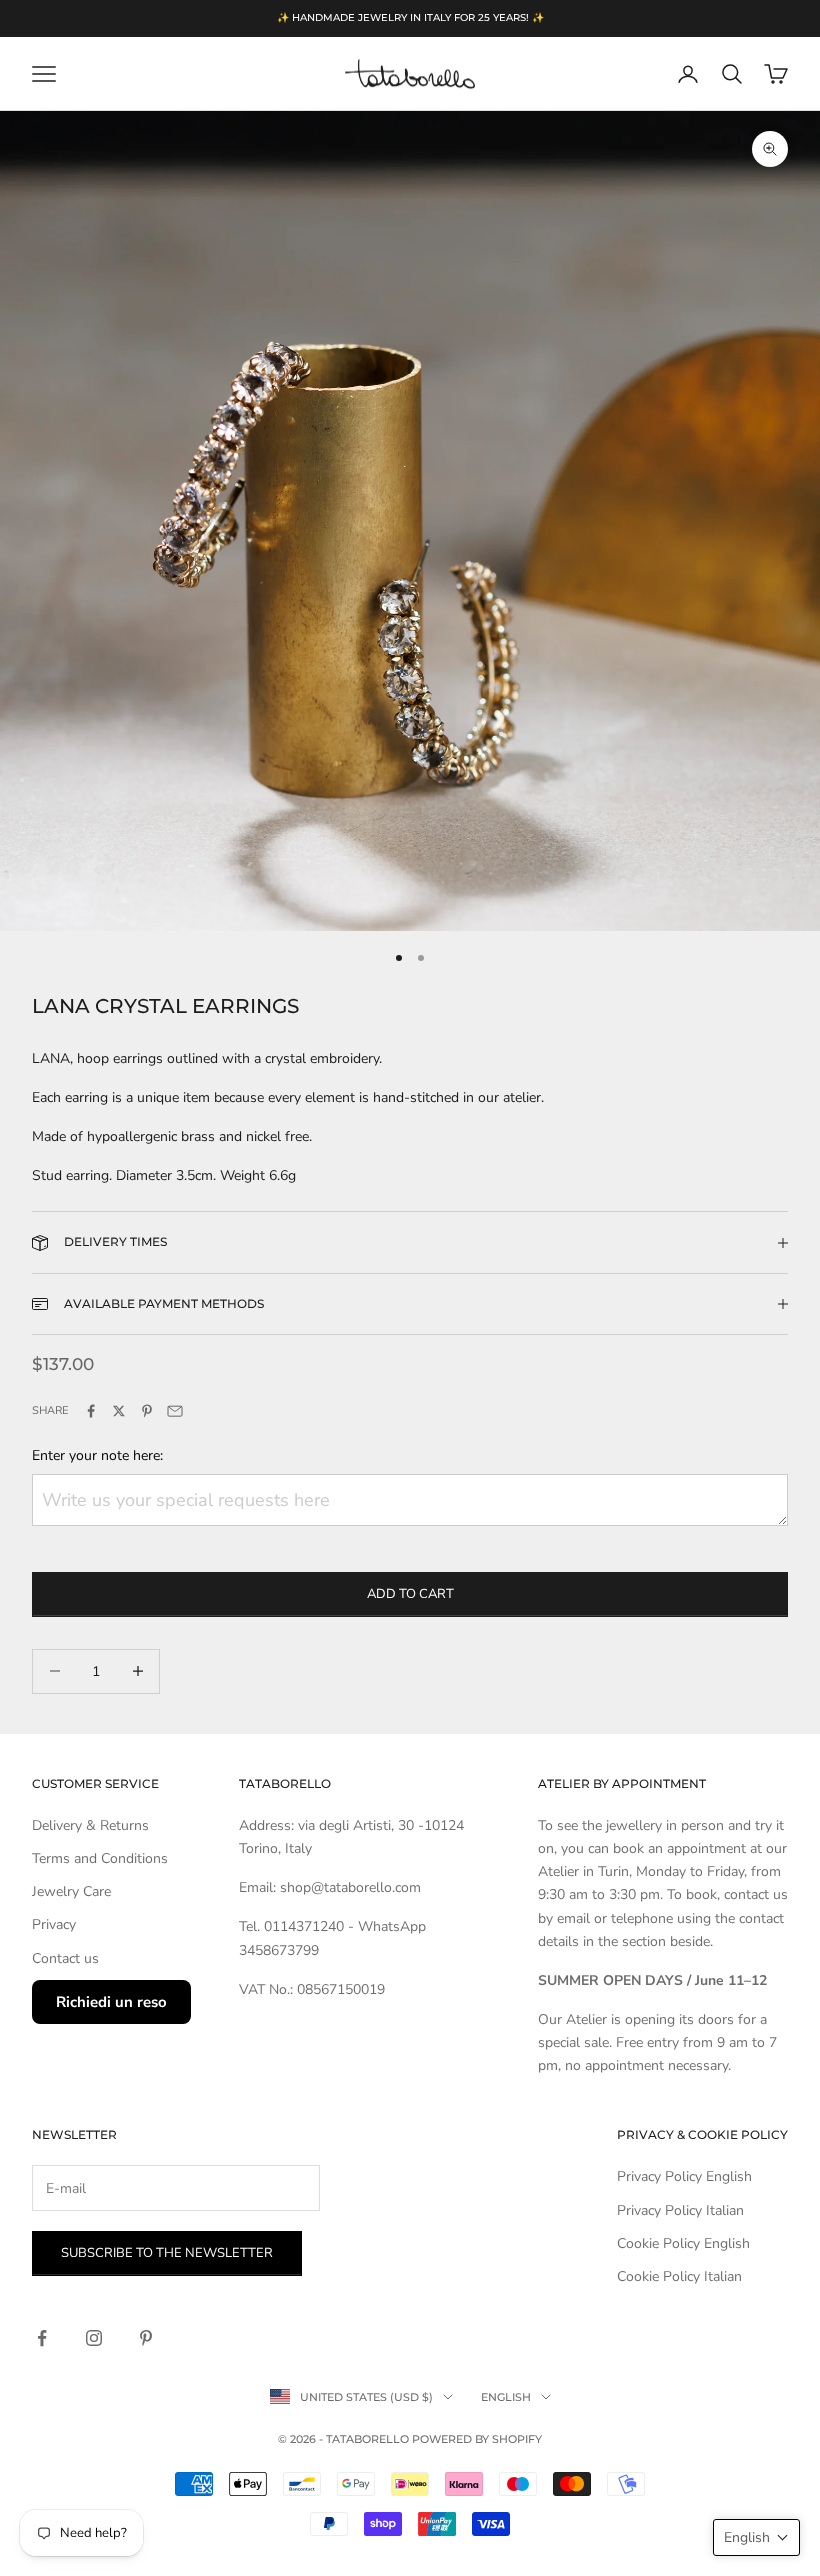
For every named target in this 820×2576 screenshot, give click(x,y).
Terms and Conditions (100, 1858)
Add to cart (410, 1594)
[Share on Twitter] (119, 1411)
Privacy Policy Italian (680, 2210)
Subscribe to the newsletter (167, 2253)
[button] (756, 2537)
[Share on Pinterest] (147, 1411)
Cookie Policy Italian (679, 2276)
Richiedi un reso (111, 2002)
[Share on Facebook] (91, 1411)
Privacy (54, 1924)
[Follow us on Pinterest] (146, 2338)
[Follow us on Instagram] (94, 2338)
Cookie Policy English (683, 2243)
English (506, 2397)
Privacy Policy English (684, 2176)
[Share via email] (175, 1411)
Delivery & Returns (90, 1825)
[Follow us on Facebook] (42, 2338)
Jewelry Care (71, 1891)
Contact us (65, 1958)
